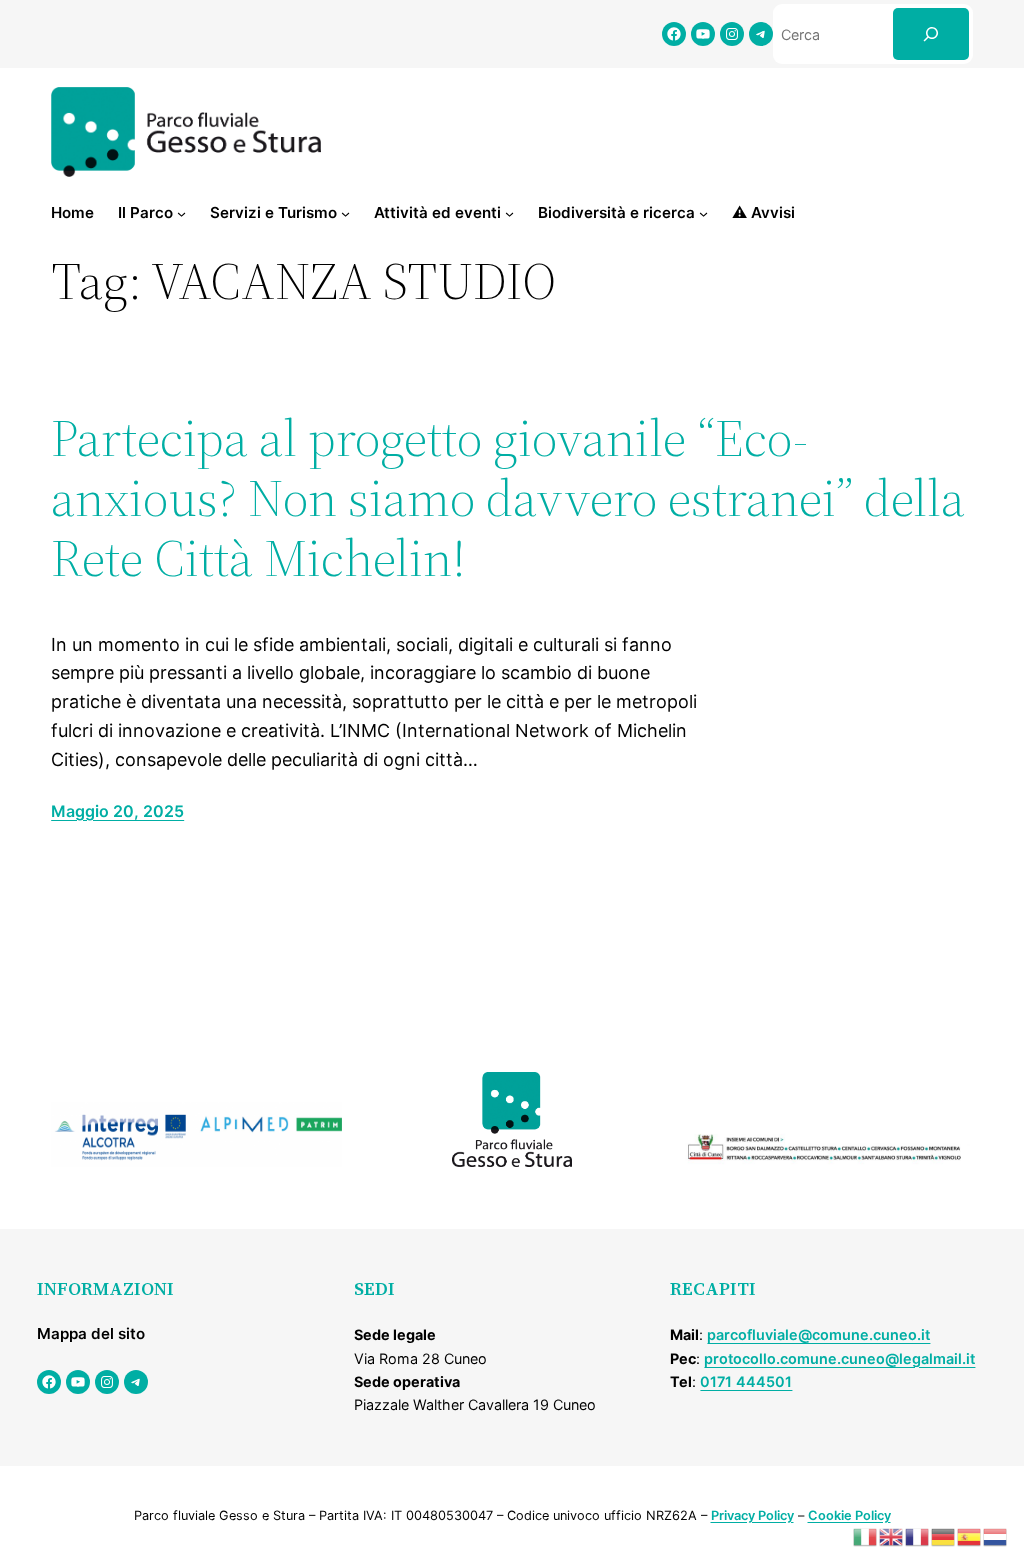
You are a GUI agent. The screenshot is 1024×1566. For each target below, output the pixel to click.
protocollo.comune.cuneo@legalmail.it (839, 1358)
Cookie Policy (849, 1515)
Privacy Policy (752, 1515)
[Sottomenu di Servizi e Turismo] (345, 213)
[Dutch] (996, 1535)
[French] (918, 1535)
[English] (892, 1535)
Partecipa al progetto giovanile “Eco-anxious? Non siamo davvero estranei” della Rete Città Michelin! (508, 497)
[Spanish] (970, 1535)
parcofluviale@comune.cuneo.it (818, 1334)
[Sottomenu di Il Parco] (181, 213)
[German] (944, 1535)
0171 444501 (746, 1381)
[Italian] (866, 1535)
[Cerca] (931, 34)
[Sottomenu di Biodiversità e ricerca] (703, 213)
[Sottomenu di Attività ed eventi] (509, 213)
